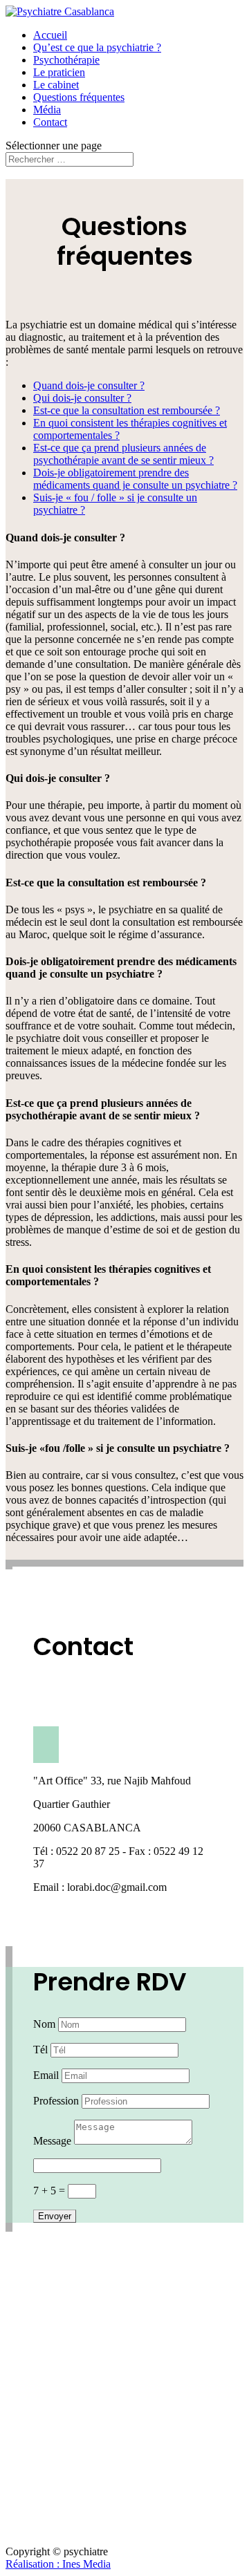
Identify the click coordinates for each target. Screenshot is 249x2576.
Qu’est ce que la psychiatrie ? (97, 47)
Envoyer (55, 2216)
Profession (56, 2101)
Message (52, 2141)
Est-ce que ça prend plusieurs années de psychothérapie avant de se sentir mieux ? (123, 454)
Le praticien (59, 72)
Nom (44, 2024)
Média (47, 110)
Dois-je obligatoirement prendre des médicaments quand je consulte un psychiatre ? (135, 479)
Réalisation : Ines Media (58, 2564)
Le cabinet (56, 85)
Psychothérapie (66, 60)
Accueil (50, 35)
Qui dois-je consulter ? (82, 398)
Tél (40, 2050)
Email (46, 2075)
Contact (50, 122)
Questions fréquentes (79, 97)
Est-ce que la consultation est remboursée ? (127, 410)
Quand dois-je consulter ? (89, 385)
